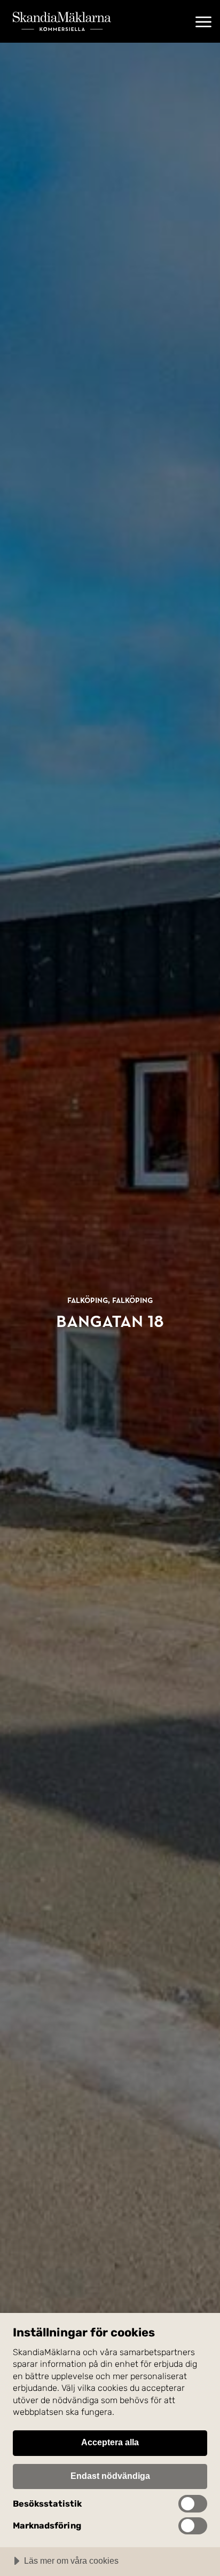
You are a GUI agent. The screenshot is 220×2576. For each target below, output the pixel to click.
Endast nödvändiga (110, 2476)
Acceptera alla (110, 2442)
